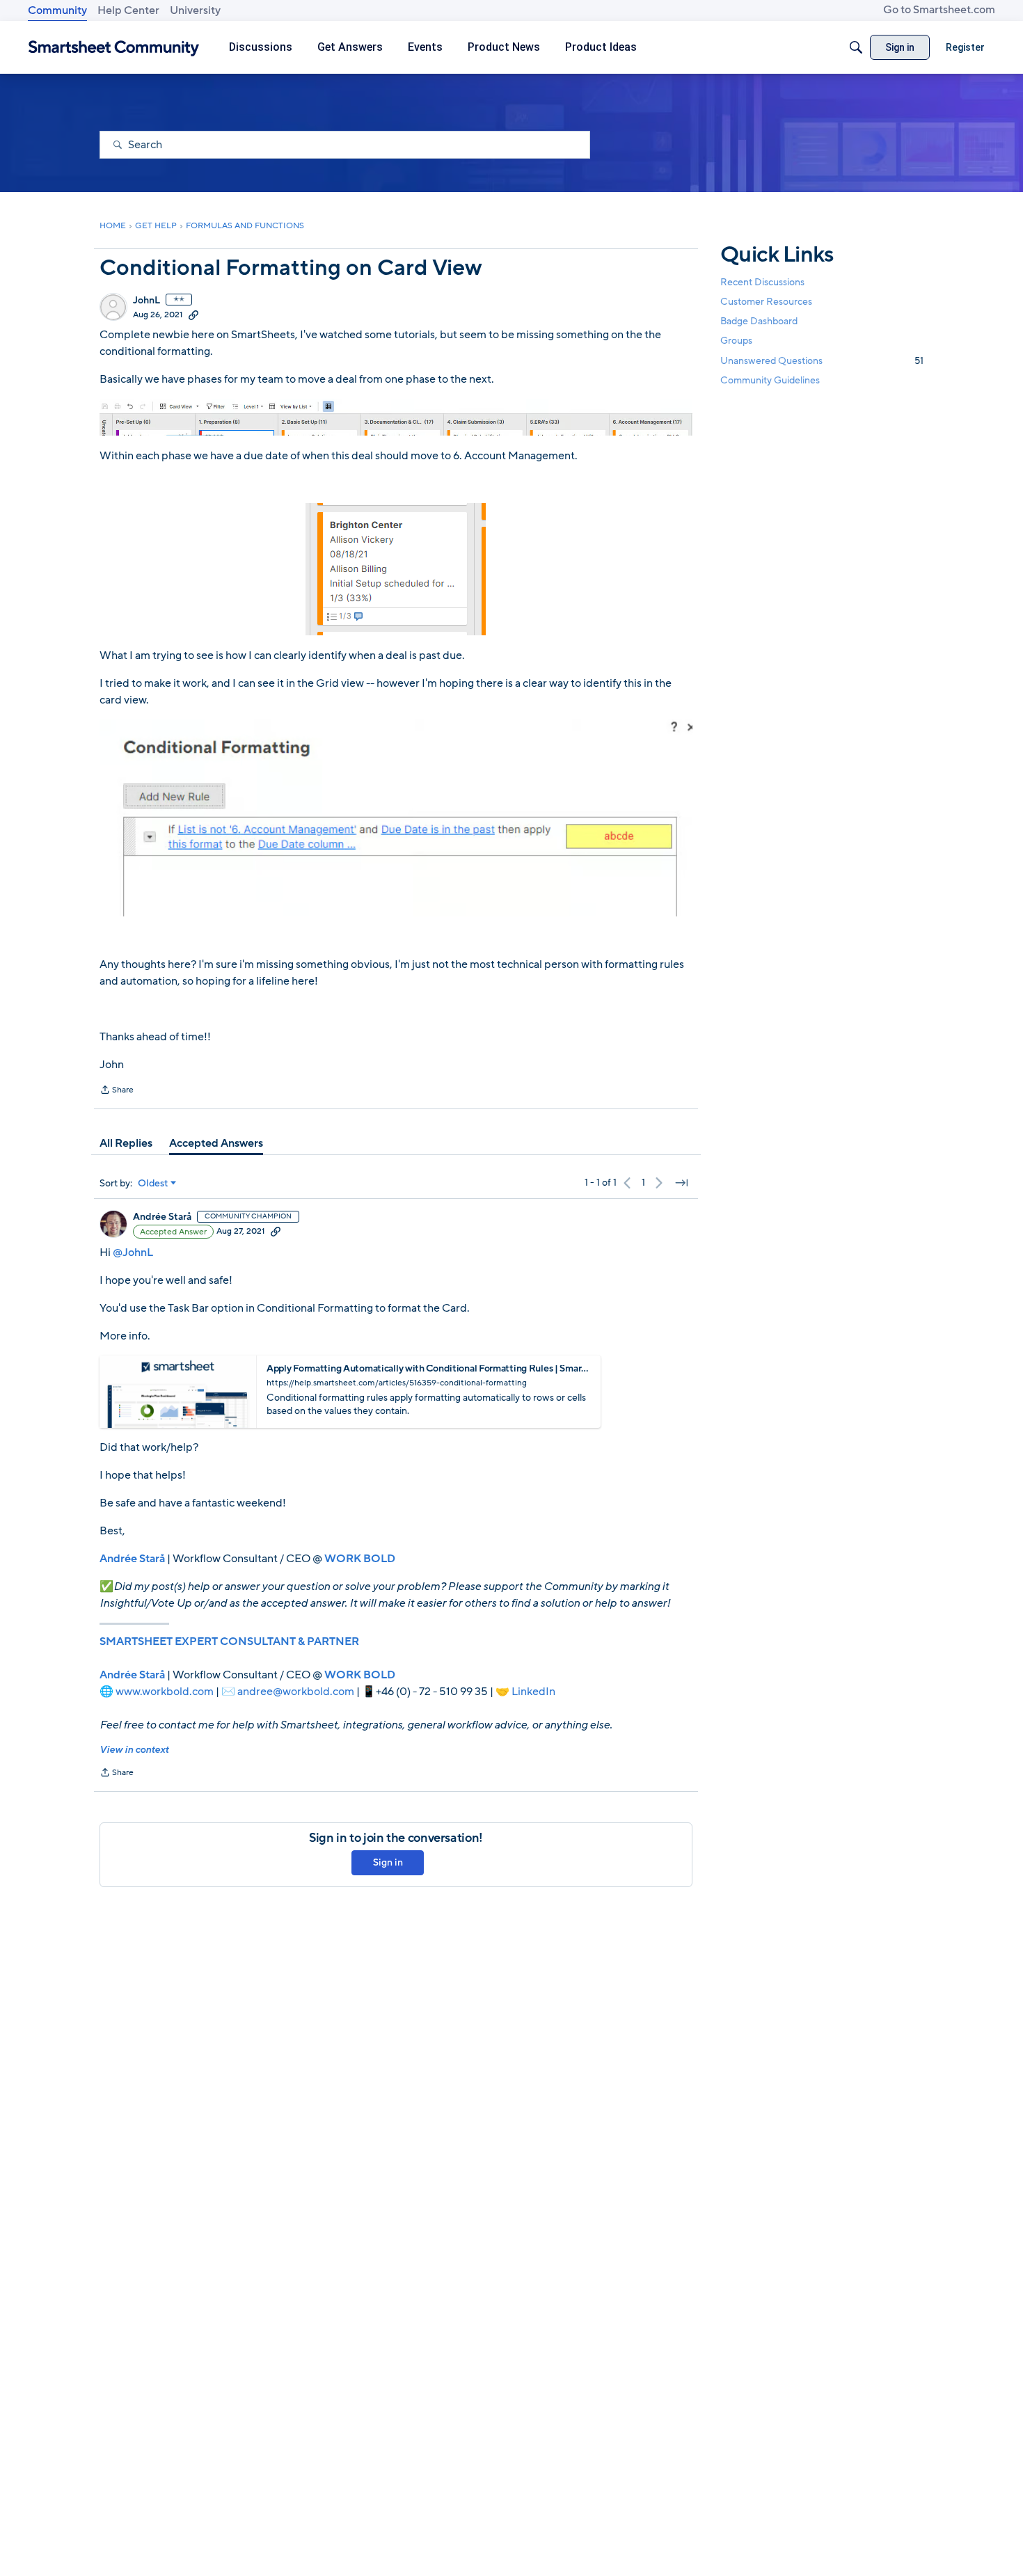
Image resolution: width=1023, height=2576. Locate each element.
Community (57, 10)
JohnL (146, 301)
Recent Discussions (762, 282)
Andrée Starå (162, 1217)
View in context (134, 1750)
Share (117, 1091)
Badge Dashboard (759, 321)
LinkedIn (533, 1692)
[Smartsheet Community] (114, 48)
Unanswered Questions (822, 361)
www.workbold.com (165, 1692)
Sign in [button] (388, 1862)
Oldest (153, 1184)
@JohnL (133, 1253)
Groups (736, 341)
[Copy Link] (193, 315)
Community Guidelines (770, 380)
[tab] (126, 1143)
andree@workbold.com (296, 1692)
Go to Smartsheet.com (939, 10)
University (195, 10)
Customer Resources (766, 302)
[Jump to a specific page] (681, 1183)
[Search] (856, 47)
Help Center (128, 10)
